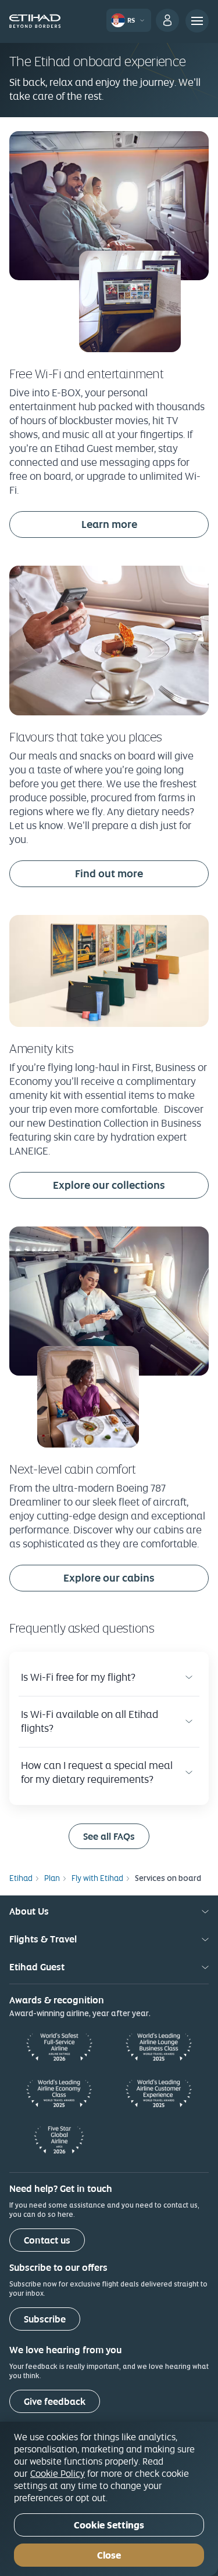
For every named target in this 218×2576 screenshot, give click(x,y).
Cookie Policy (58, 2473)
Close (109, 2555)
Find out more (109, 873)
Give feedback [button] (55, 2402)
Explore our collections (109, 1185)
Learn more (109, 524)
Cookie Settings (109, 2525)
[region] (109, 2499)
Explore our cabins (109, 1578)
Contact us (47, 2240)
